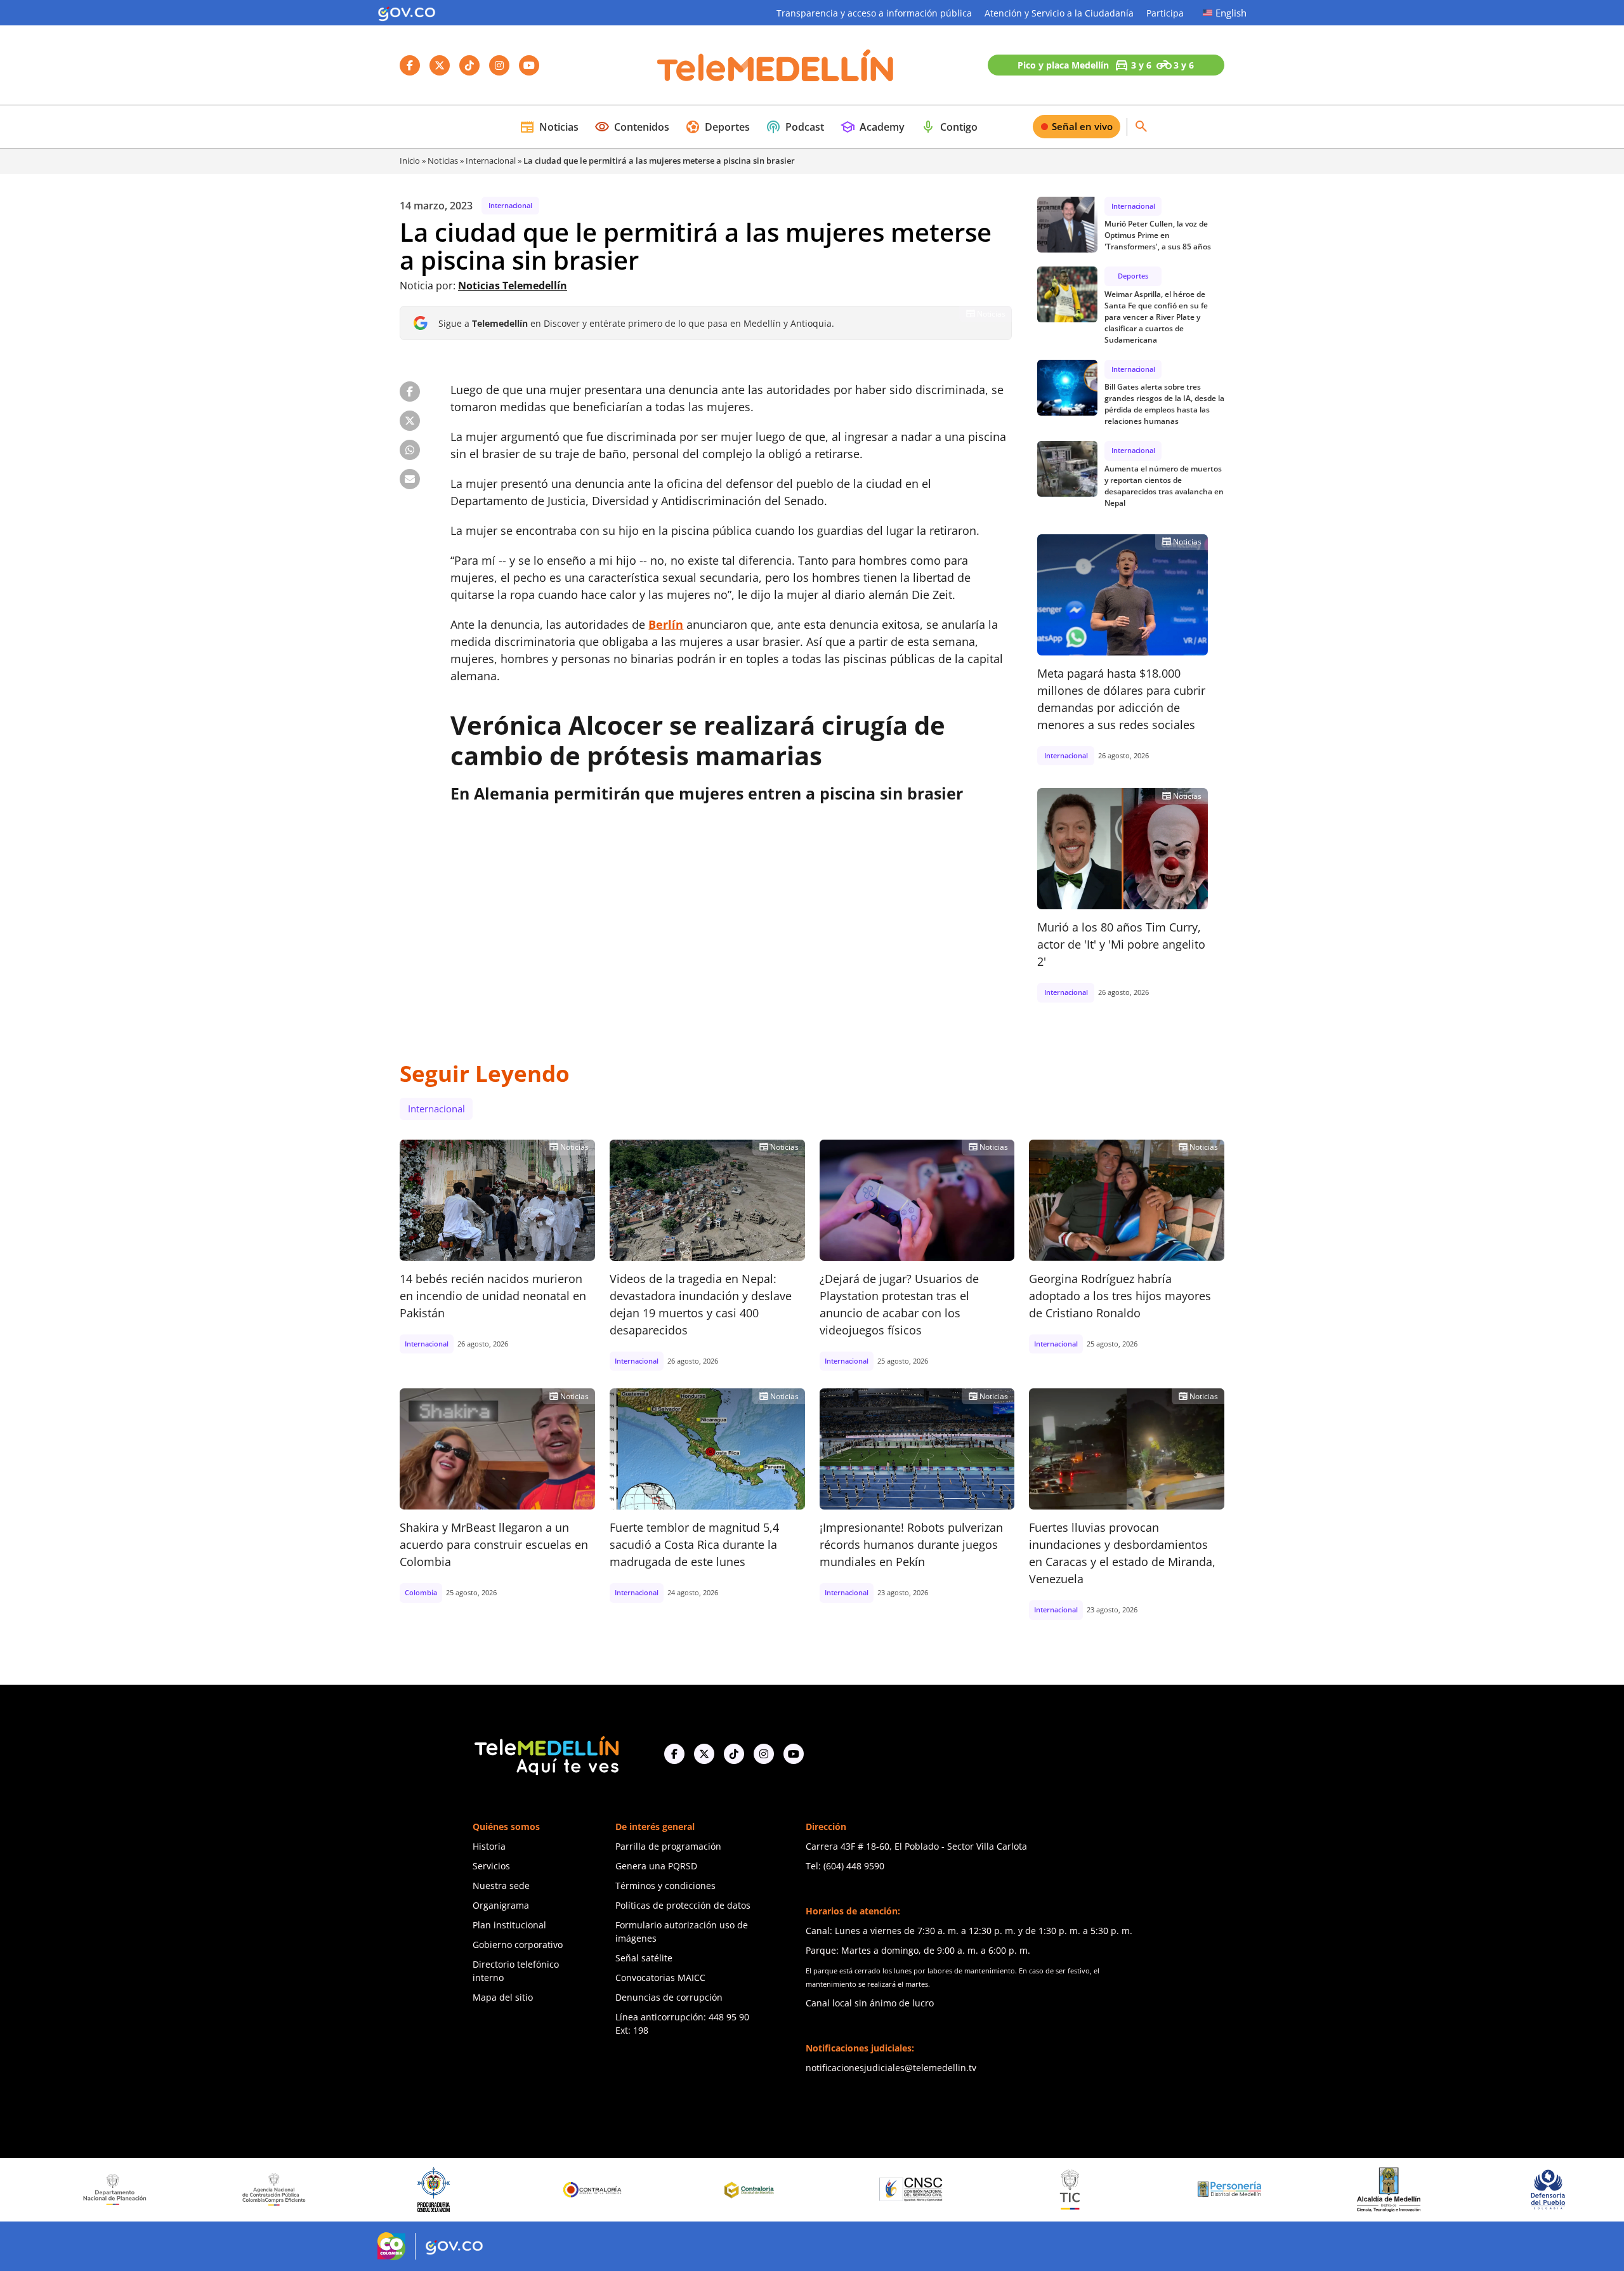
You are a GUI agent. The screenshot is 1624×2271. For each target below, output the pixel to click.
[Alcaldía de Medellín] (1234, 2190)
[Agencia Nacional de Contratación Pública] (121, 2189)
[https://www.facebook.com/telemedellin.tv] (674, 1754)
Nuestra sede (501, 1886)
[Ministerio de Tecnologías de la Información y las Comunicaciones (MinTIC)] (916, 2190)
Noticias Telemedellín (513, 286)
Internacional (491, 161)
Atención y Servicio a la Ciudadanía (1059, 13)
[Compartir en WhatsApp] (410, 450)
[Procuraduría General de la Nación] (279, 2189)
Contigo (949, 127)
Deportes (717, 127)
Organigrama (501, 1905)
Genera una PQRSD (656, 1866)
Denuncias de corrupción (669, 1997)
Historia (489, 1846)
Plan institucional (509, 1925)
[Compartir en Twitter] (410, 421)
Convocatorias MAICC (660, 1978)
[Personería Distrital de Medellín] (1076, 2190)
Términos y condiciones (665, 1886)
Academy (872, 127)
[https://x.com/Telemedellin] (704, 1754)
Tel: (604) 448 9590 (845, 1866)
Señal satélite (644, 1958)
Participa (1165, 13)
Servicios (491, 1866)
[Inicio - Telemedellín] (775, 65)
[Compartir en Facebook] (410, 392)
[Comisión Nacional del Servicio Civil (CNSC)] (757, 2189)
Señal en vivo (1082, 126)
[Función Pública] (1553, 2189)
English (1231, 13)
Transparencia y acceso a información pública (874, 13)
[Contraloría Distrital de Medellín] (598, 2190)
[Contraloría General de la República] (439, 2190)
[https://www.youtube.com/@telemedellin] (794, 1754)
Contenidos (632, 127)
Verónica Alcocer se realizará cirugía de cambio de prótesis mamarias (698, 740)
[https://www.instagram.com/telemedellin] (764, 1754)
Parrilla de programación (668, 1846)
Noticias (549, 127)
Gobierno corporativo (518, 1945)
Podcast (795, 127)
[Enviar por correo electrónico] (410, 479)
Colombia (421, 1592)
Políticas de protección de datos (683, 1905)
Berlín (666, 624)
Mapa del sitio (503, 1997)
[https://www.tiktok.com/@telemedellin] (734, 1754)
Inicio (410, 161)
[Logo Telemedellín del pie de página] (546, 1754)
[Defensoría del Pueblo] (1394, 2189)
